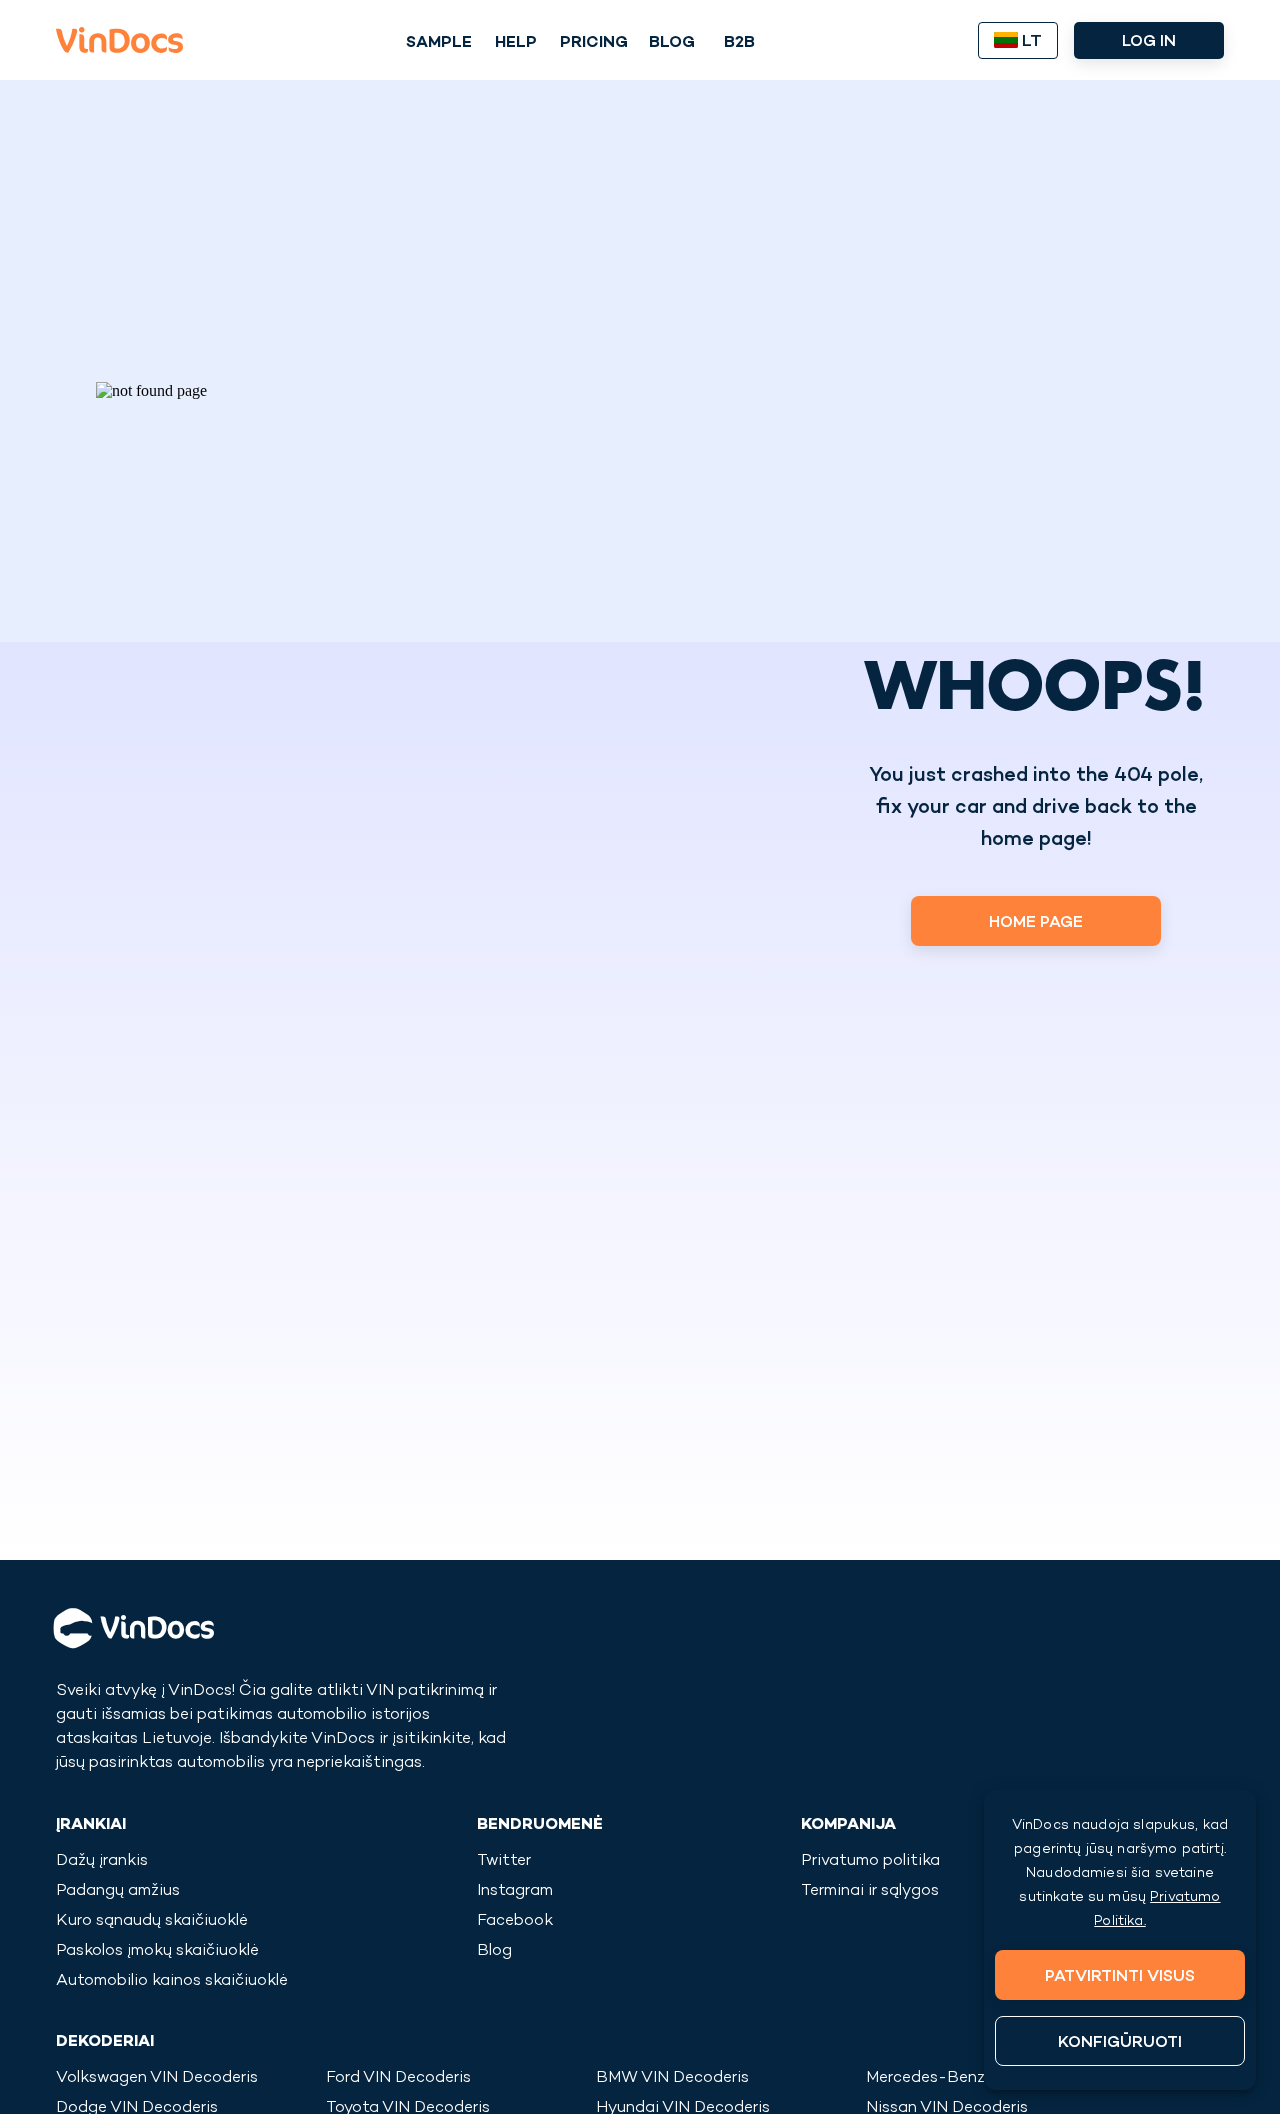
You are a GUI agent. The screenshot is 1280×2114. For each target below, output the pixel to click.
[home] (119, 40)
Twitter (504, 1861)
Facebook (515, 1921)
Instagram (515, 1891)
